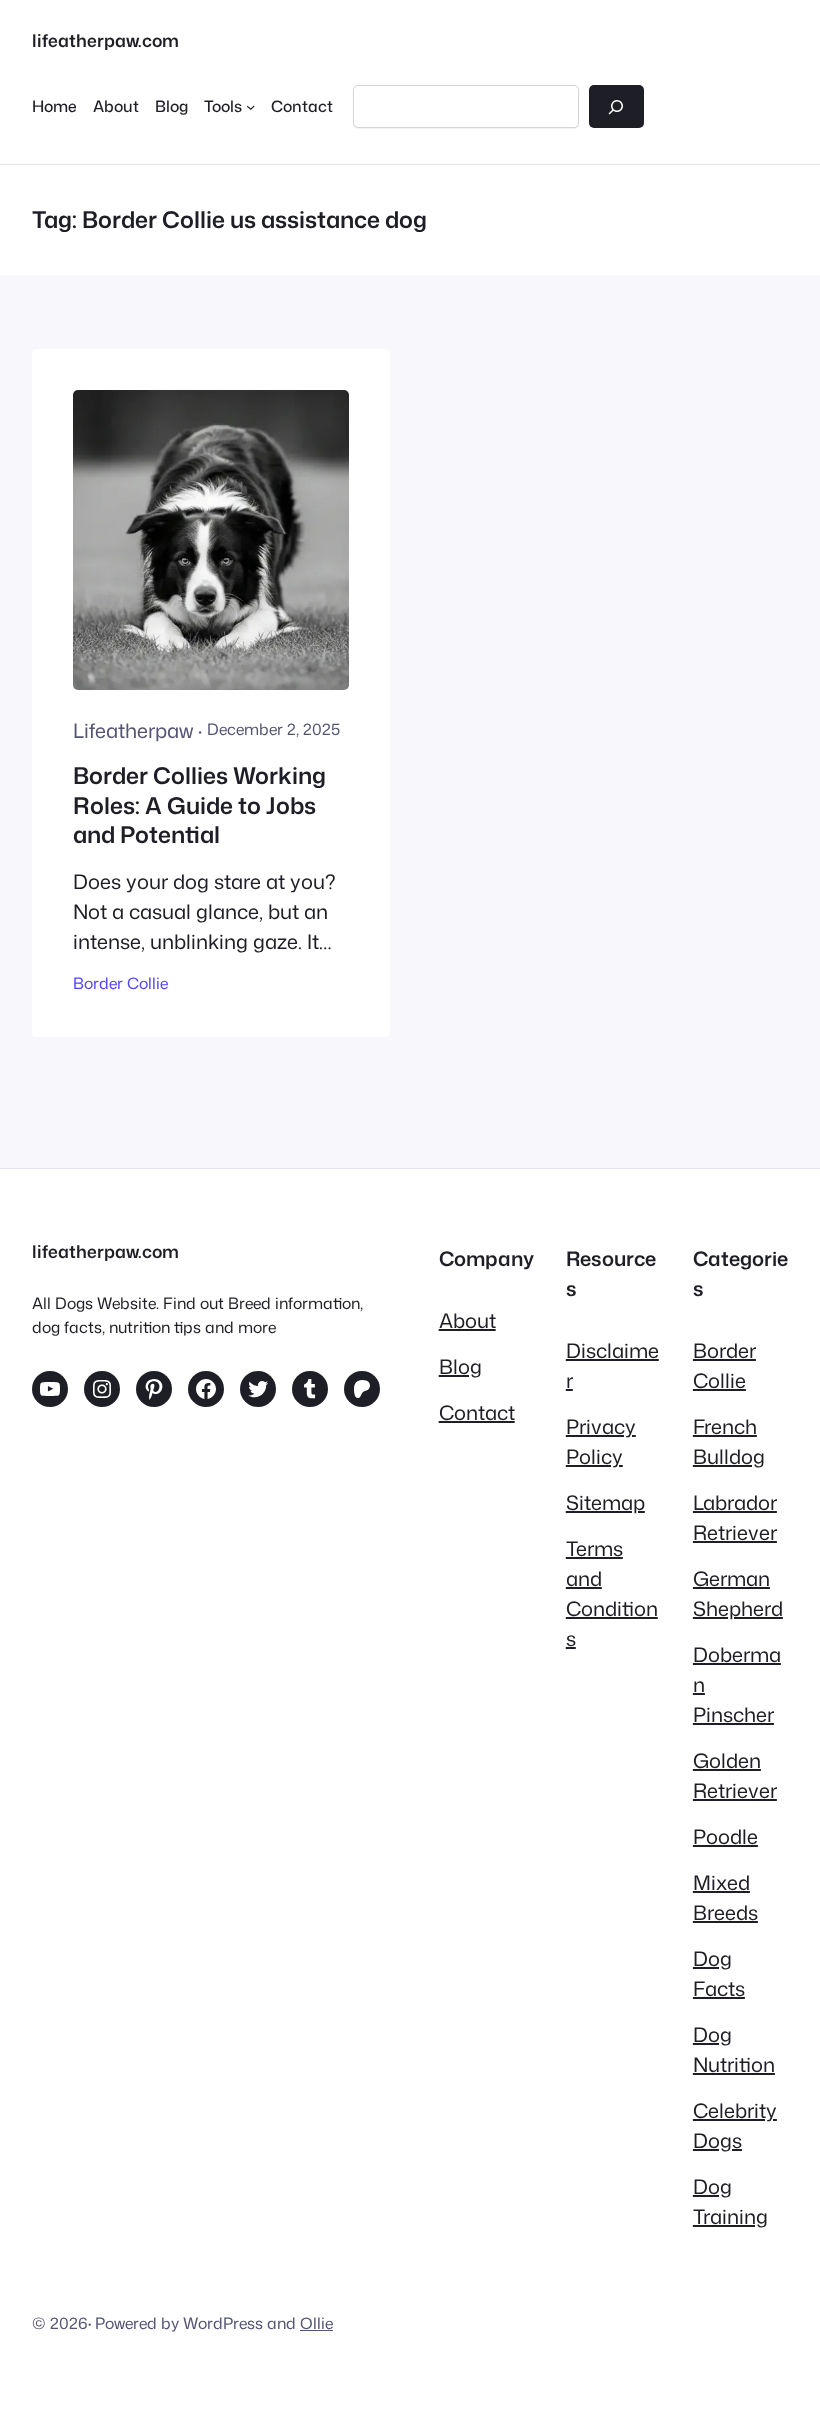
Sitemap (605, 1502)
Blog (460, 1366)
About (467, 1320)
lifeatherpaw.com (105, 40)
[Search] (616, 106)
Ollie (316, 2323)
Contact (477, 1412)
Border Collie (120, 983)
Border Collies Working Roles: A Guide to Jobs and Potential (199, 806)
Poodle (725, 1836)
